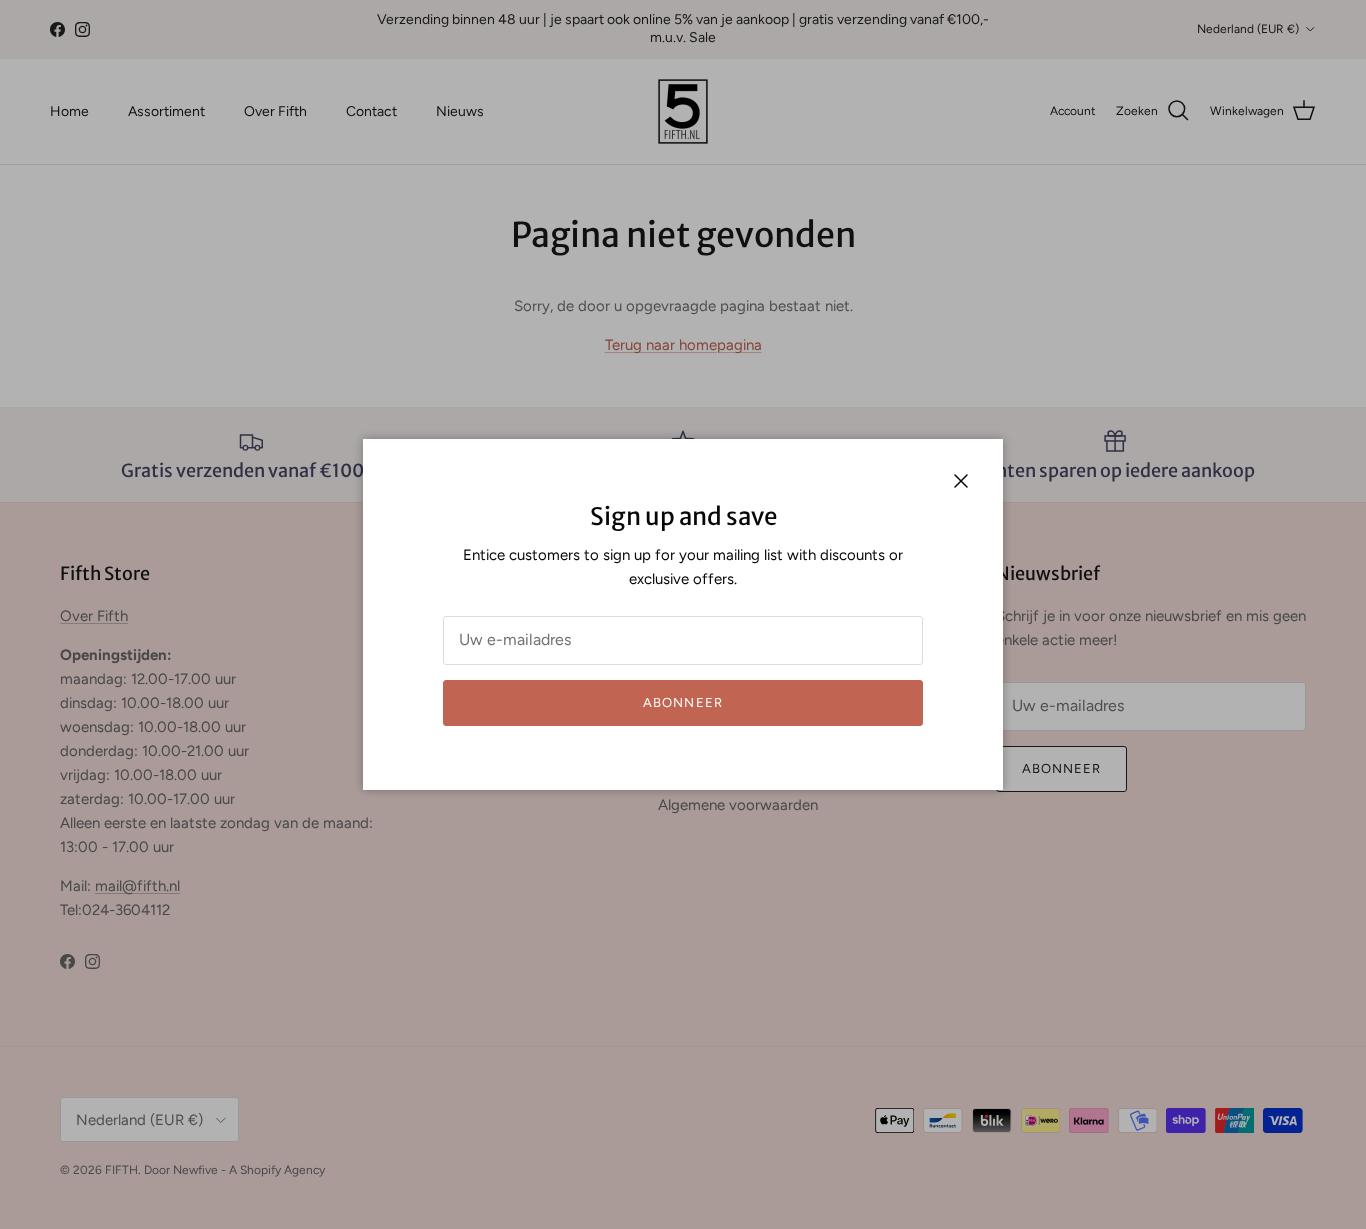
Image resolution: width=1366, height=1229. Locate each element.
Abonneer (682, 702)
